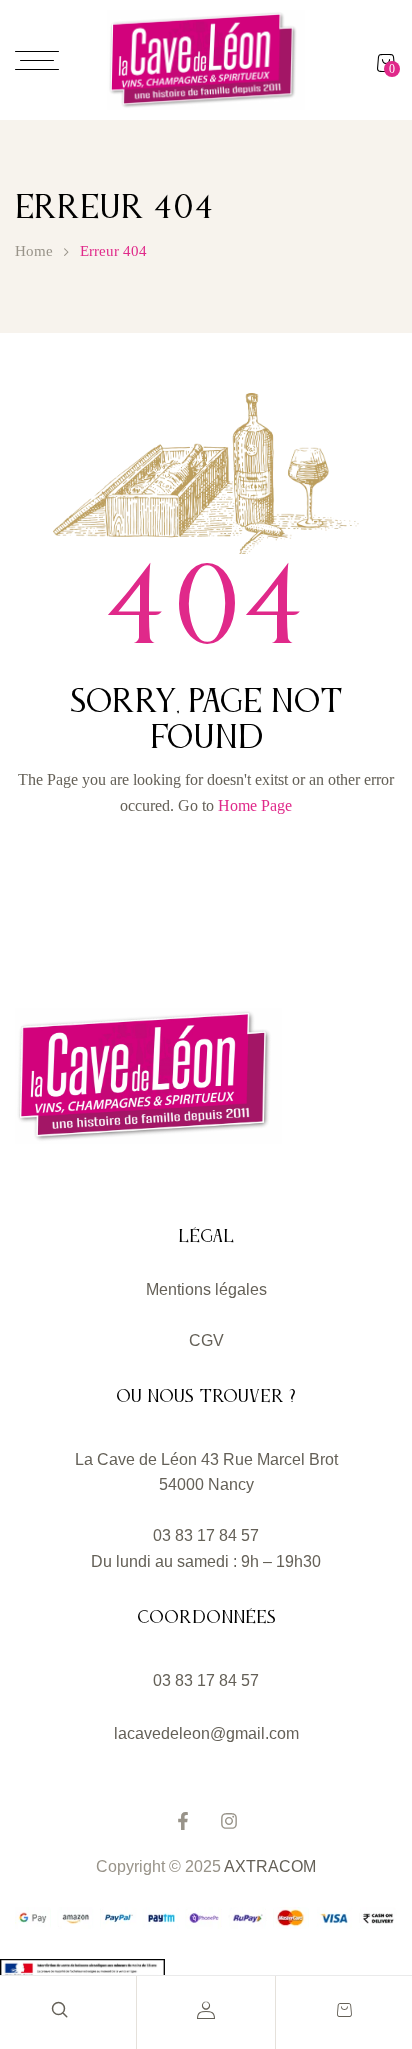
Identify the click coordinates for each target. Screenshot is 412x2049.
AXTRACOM (270, 1866)
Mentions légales (206, 1289)
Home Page (255, 805)
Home (34, 251)
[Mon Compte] (206, 2010)
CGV (206, 1340)
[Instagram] (229, 1821)
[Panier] (344, 2010)
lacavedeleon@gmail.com (206, 1733)
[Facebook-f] (183, 1821)
